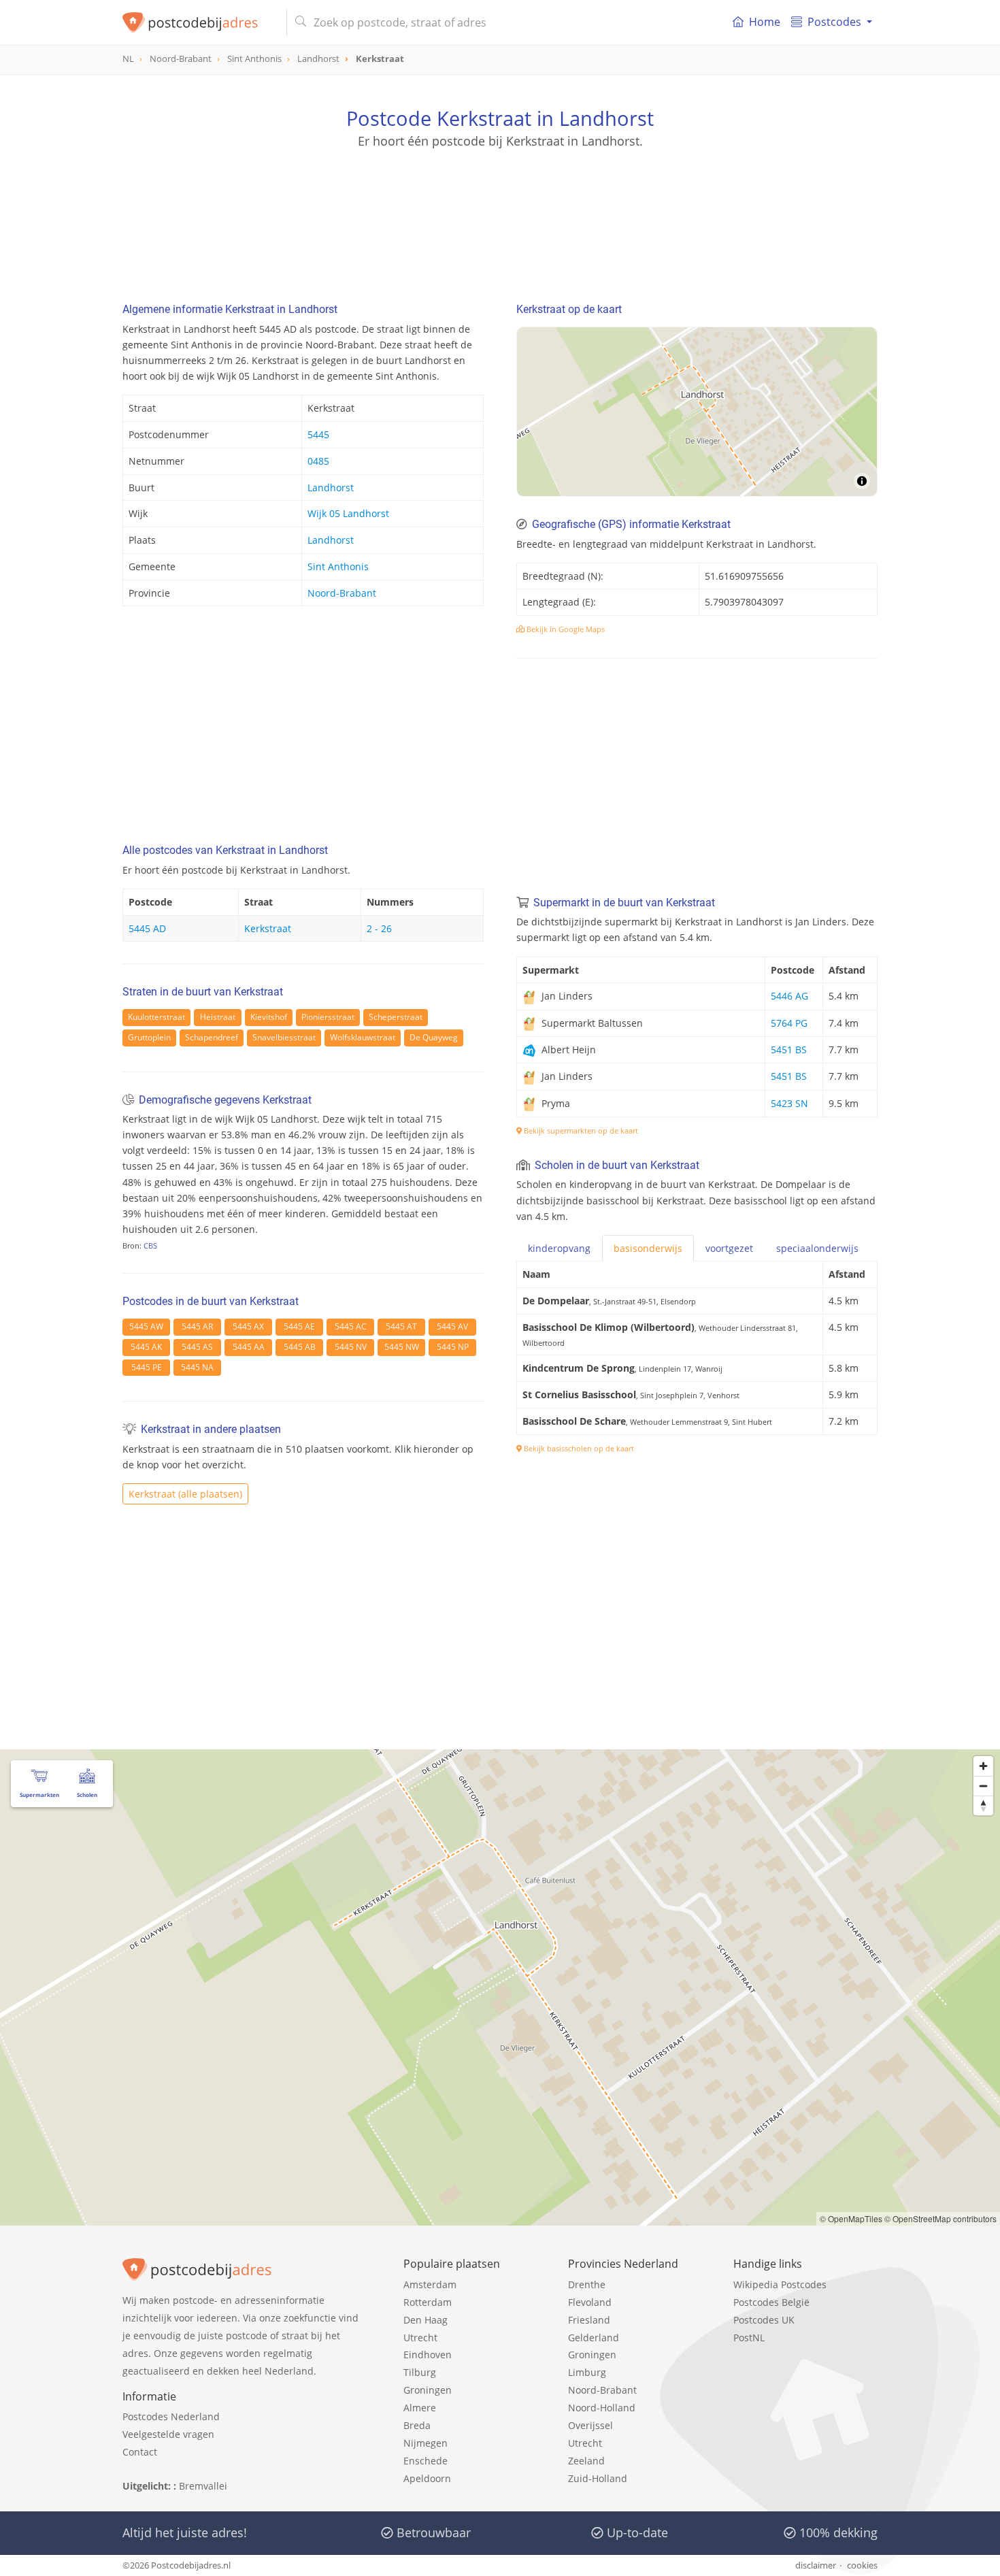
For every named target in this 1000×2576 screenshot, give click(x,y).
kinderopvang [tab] (559, 1248)
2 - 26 (379, 928)
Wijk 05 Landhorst (348, 513)
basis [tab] (648, 1248)
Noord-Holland (602, 2408)
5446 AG (789, 996)
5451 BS (789, 1050)
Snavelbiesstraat (284, 1037)
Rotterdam (428, 2302)
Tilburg (420, 2372)
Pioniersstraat (328, 1017)
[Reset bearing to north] (983, 1805)
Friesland (589, 2320)
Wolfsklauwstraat (363, 1037)
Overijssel (590, 2425)
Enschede (426, 2461)
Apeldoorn (427, 2478)
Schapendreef (212, 1037)
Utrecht (420, 2338)
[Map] (697, 412)
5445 (318, 434)
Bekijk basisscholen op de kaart (578, 1448)
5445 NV (351, 1347)
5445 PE (147, 1367)
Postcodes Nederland (171, 2416)
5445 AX (248, 1326)
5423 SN (789, 1103)
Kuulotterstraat (156, 1017)
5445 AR (197, 1326)
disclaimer (816, 2565)
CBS (150, 1245)
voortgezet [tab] (729, 1248)
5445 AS (197, 1347)
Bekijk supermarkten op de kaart (580, 1130)
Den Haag (426, 2320)
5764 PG (789, 1023)
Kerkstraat (268, 928)
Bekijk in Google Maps (565, 629)
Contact (140, 2452)
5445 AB (300, 1347)
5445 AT (401, 1326)
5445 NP (453, 1347)
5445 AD (147, 928)
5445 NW (402, 1347)
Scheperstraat (396, 1017)
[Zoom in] (983, 1766)
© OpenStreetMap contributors (940, 2218)
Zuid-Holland (598, 2478)
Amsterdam (430, 2284)
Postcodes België (771, 2302)
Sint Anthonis (338, 566)
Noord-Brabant (342, 593)
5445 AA (249, 1347)
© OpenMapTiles (851, 2218)
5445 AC (351, 1326)
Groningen (428, 2390)
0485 (318, 461)
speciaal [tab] (817, 1248)
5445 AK (146, 1347)
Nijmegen (426, 2443)
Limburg (587, 2372)
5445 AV (452, 1326)
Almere (420, 2408)
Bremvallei (203, 2486)
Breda (417, 2425)
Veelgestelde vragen (168, 2434)
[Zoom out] (983, 1786)
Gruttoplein (149, 1037)
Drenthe (587, 2284)
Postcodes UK (764, 2320)
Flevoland (590, 2302)
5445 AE (299, 1326)
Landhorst (331, 488)
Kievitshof (269, 1017)
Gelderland (594, 2338)
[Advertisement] (500, 211)
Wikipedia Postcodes (780, 2284)
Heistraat (218, 1017)
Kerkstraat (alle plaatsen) (185, 1494)
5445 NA (197, 1367)
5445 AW (146, 1326)
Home (765, 22)
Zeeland (586, 2461)
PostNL (749, 2338)
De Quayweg (434, 1037)
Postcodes (834, 22)
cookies (862, 2565)
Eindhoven (428, 2355)
